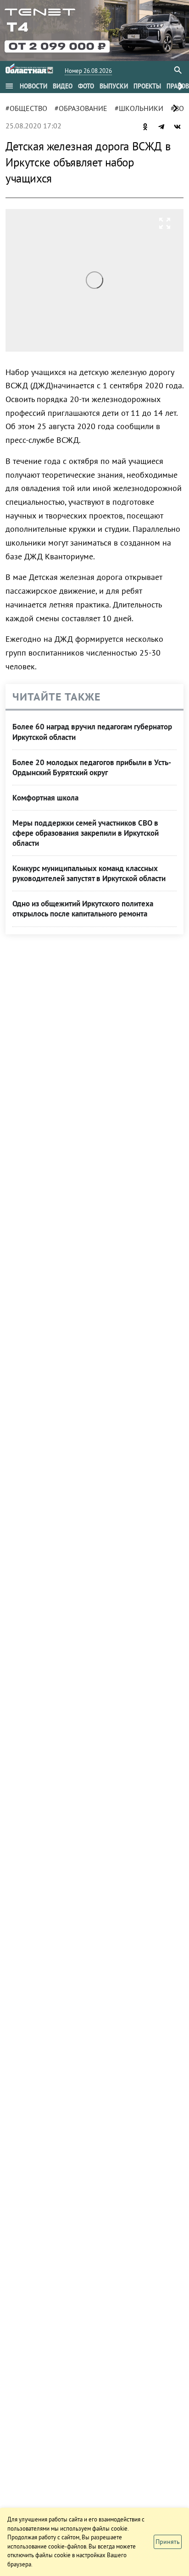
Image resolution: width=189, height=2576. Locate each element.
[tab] (33, 86)
